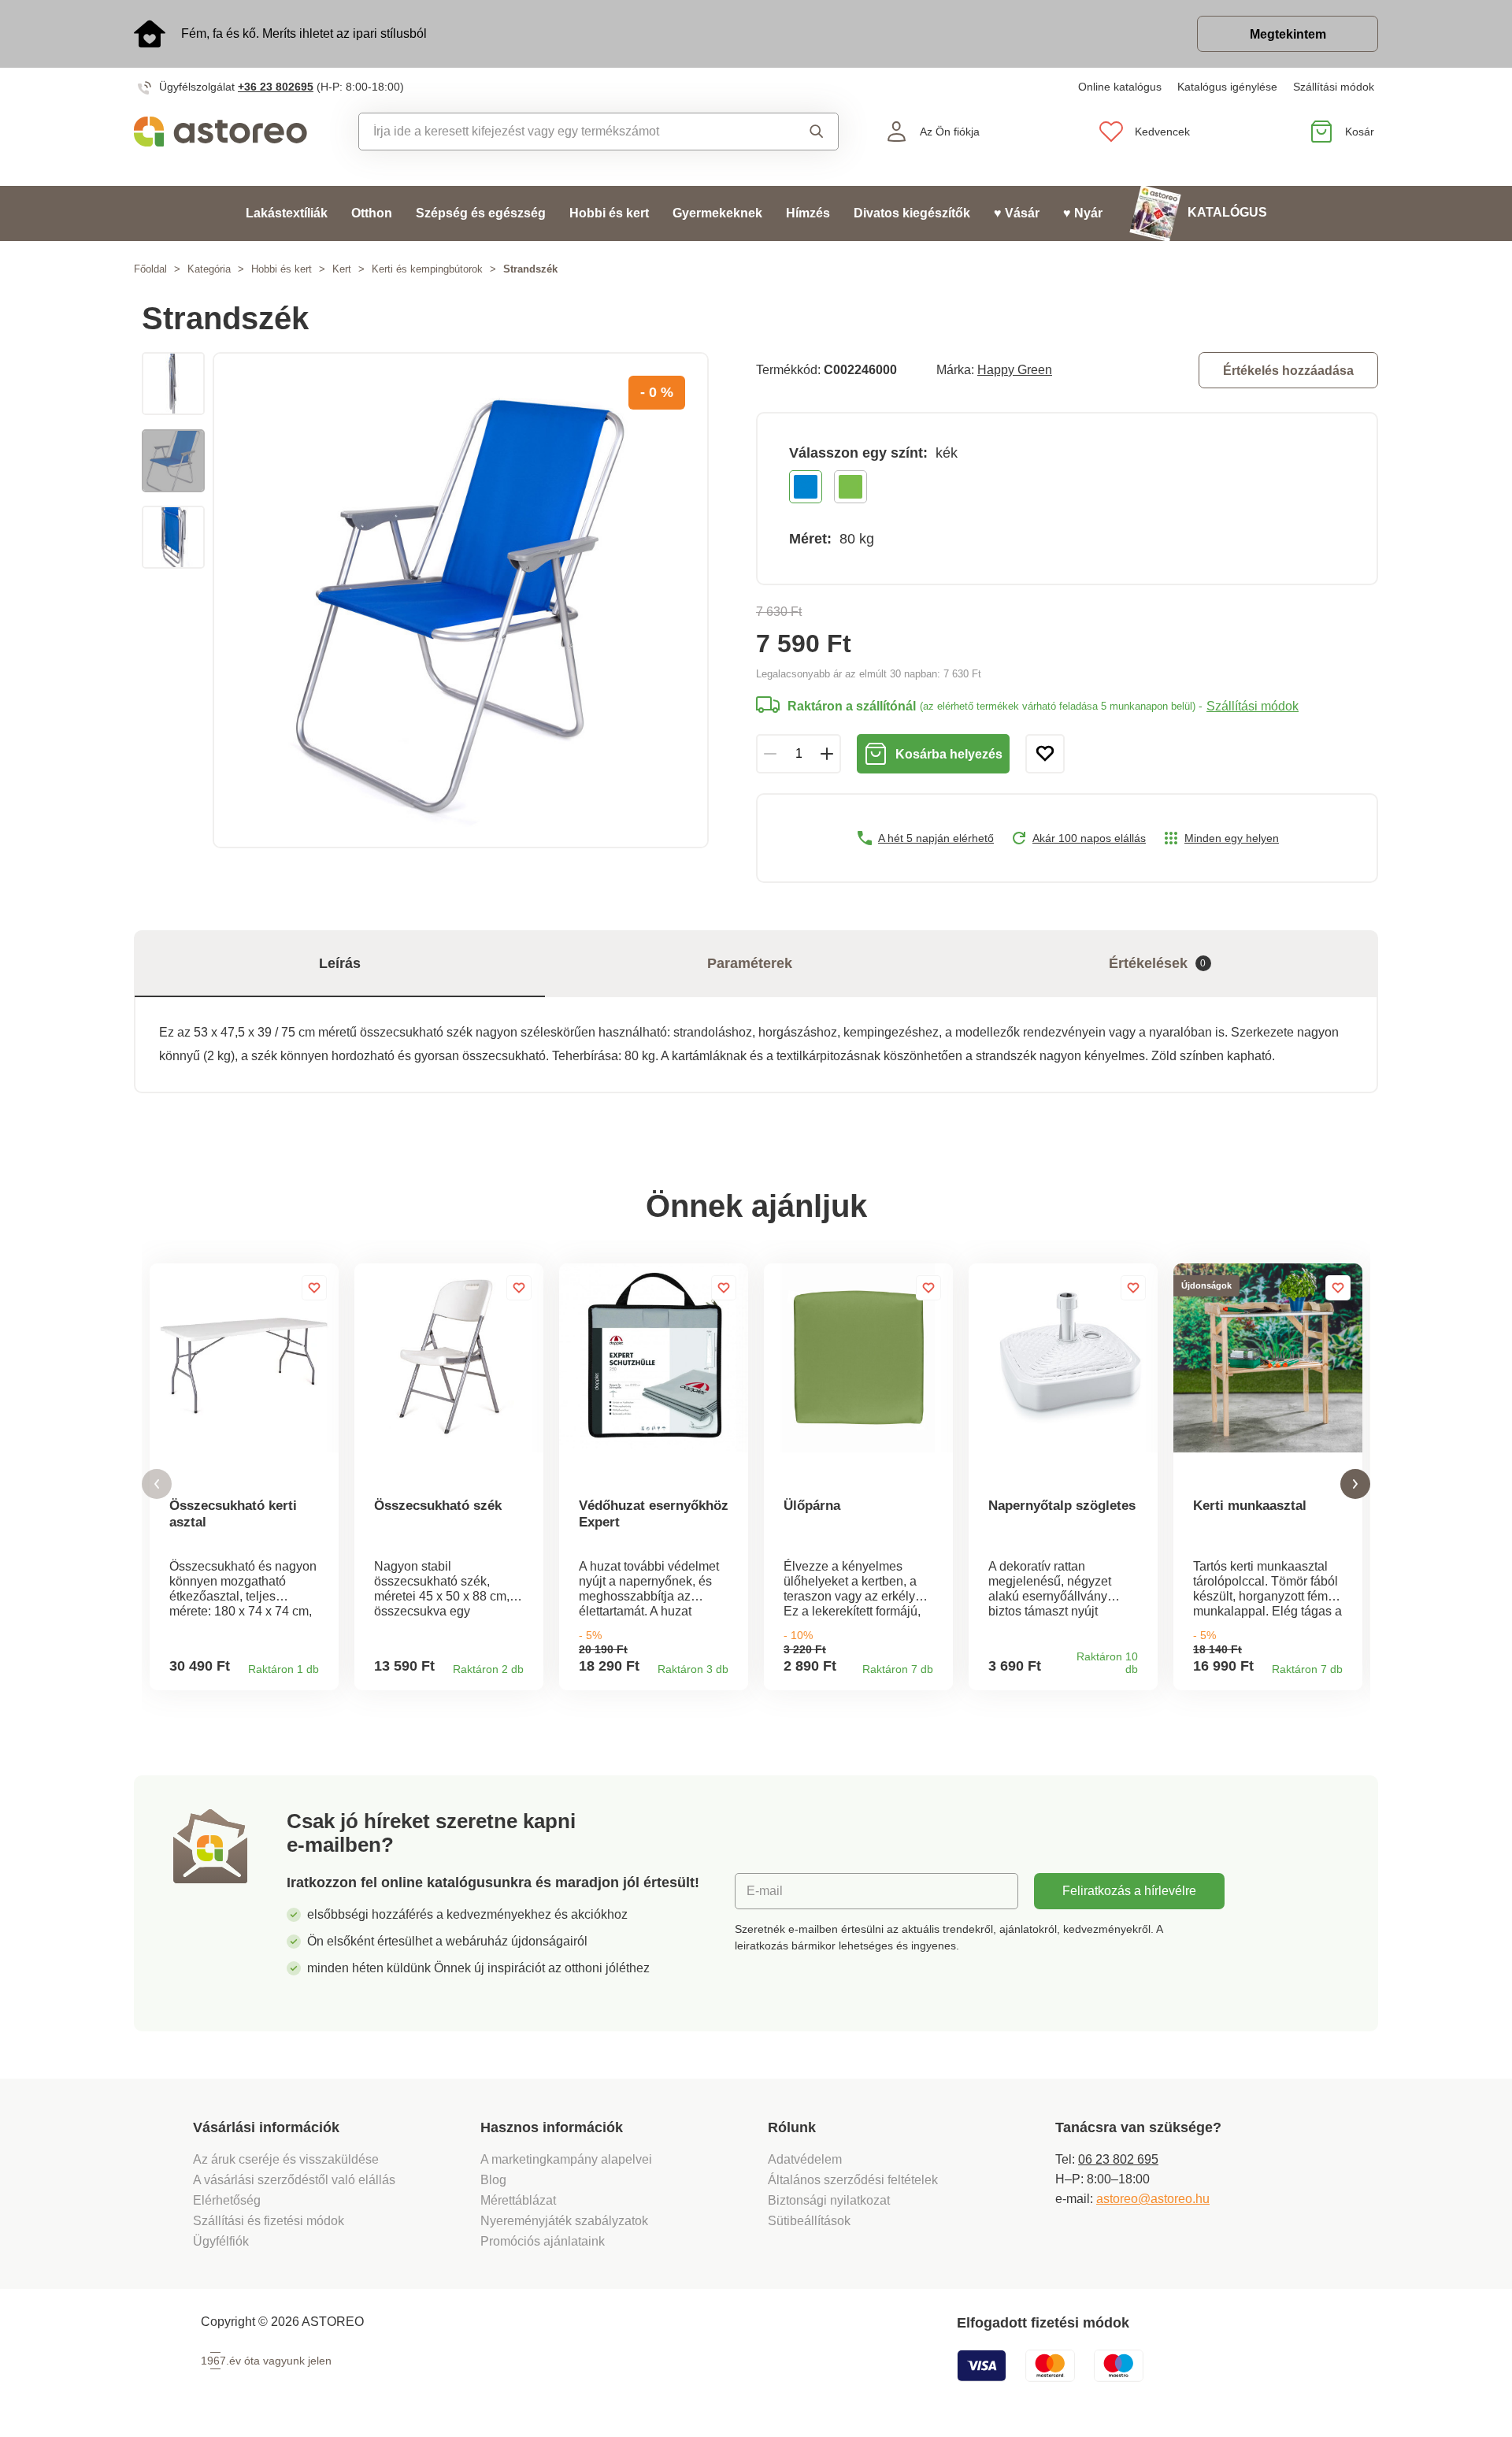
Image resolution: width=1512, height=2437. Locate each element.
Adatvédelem (805, 2159)
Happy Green (1015, 370)
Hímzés (808, 213)
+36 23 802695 (276, 87)
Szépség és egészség (481, 213)
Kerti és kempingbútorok (427, 269)
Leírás (340, 963)
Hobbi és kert (609, 213)
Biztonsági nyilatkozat (829, 2200)
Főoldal (150, 269)
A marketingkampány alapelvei (566, 2159)
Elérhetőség (227, 2200)
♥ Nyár (1083, 213)
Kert (342, 269)
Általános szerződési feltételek (853, 2180)
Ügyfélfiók (221, 2241)
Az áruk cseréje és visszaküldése (286, 2159)
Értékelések (1158, 963)
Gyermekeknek (717, 213)
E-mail (765, 1891)
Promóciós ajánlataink (543, 2241)
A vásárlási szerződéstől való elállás (294, 2180)
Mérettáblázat (518, 2200)
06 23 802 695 (1118, 2159)
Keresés (802, 132)
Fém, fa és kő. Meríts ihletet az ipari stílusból (304, 33)
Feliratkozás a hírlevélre (1129, 1891)
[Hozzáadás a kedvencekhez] (1045, 754)
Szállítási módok (1334, 87)
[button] (157, 1484)
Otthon (372, 213)
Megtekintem (1288, 34)
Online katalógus (1120, 87)
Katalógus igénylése (1227, 87)
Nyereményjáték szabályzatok (564, 2221)
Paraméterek (750, 963)
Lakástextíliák (287, 213)
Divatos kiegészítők (912, 213)
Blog (493, 2180)
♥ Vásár (1017, 213)
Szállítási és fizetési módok (270, 2221)
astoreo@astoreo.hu (1153, 2199)
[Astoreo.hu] (231, 132)
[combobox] (563, 132)
